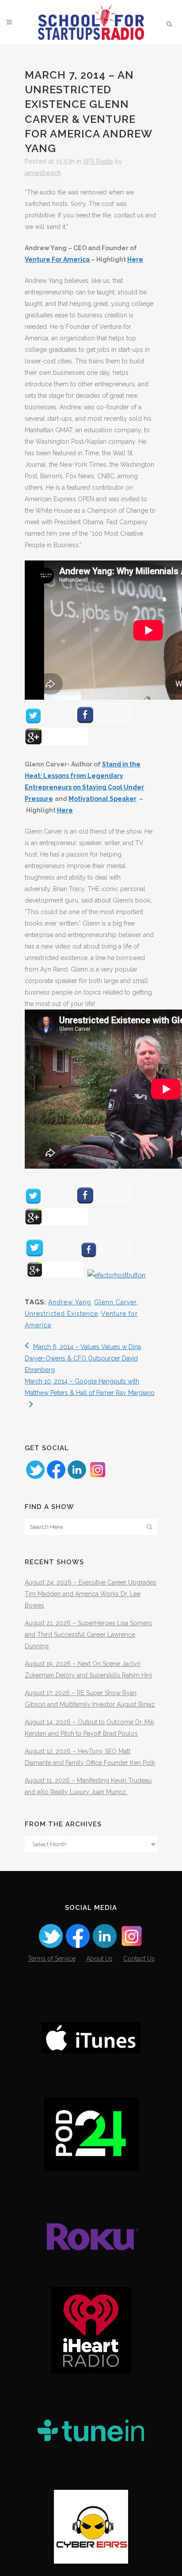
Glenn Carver (116, 1302)
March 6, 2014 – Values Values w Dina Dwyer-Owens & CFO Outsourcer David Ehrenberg (83, 1358)
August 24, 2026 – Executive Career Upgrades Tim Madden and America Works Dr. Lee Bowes (91, 1594)
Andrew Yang (70, 1302)
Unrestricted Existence (61, 1314)
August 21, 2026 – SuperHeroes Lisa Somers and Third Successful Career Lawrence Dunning (88, 1635)
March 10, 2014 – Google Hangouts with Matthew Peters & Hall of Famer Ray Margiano (90, 1387)
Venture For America (57, 259)
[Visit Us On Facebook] (56, 1478)
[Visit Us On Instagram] (97, 1478)
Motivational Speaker (102, 799)
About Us (99, 1959)
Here (135, 259)
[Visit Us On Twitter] (35, 1478)
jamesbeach (43, 173)
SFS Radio (98, 161)
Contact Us (139, 1959)
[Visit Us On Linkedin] (77, 1478)
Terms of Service (52, 1959)
